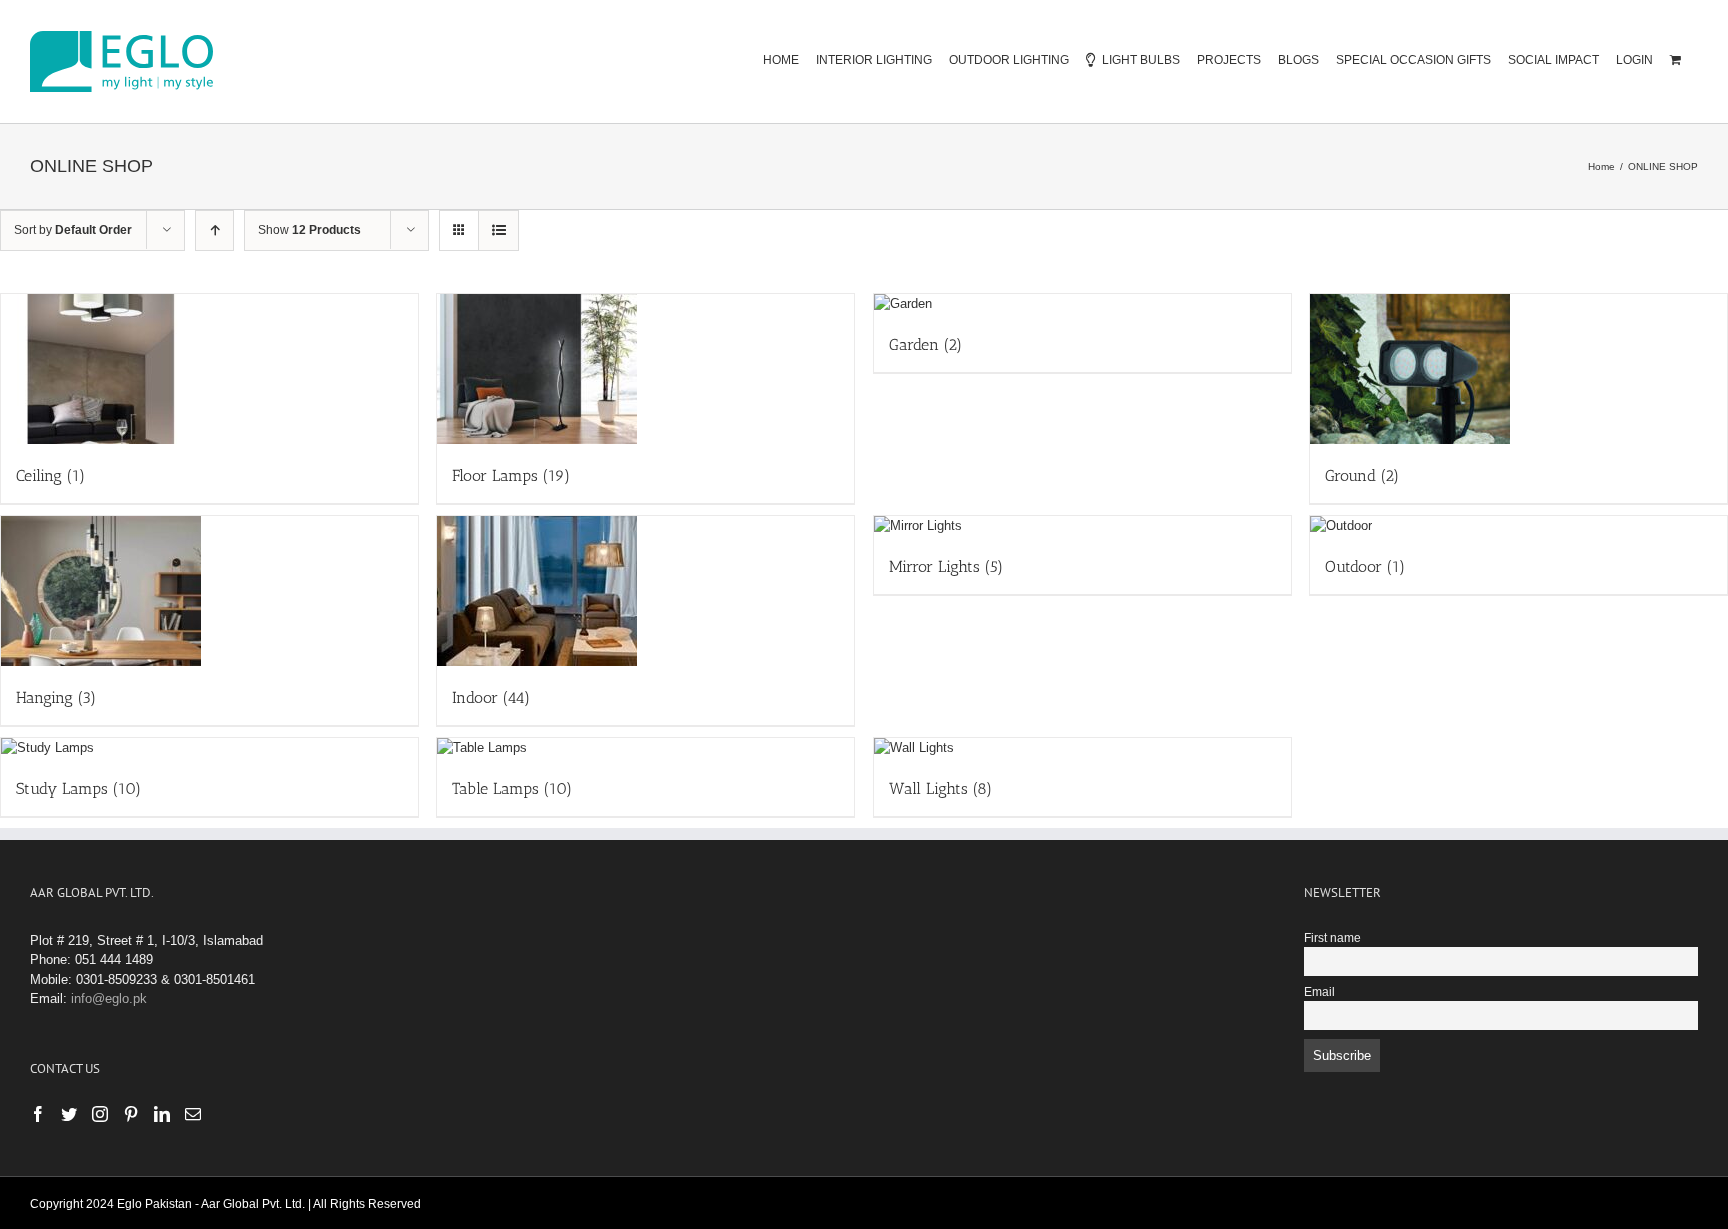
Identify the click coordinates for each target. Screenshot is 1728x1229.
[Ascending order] (214, 230)
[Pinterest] (131, 1114)
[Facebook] (38, 1114)
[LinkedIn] (162, 1114)
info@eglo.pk (109, 998)
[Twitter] (69, 1114)
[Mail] (193, 1114)
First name (1332, 937)
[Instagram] (100, 1114)
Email (1319, 991)
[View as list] (498, 230)
